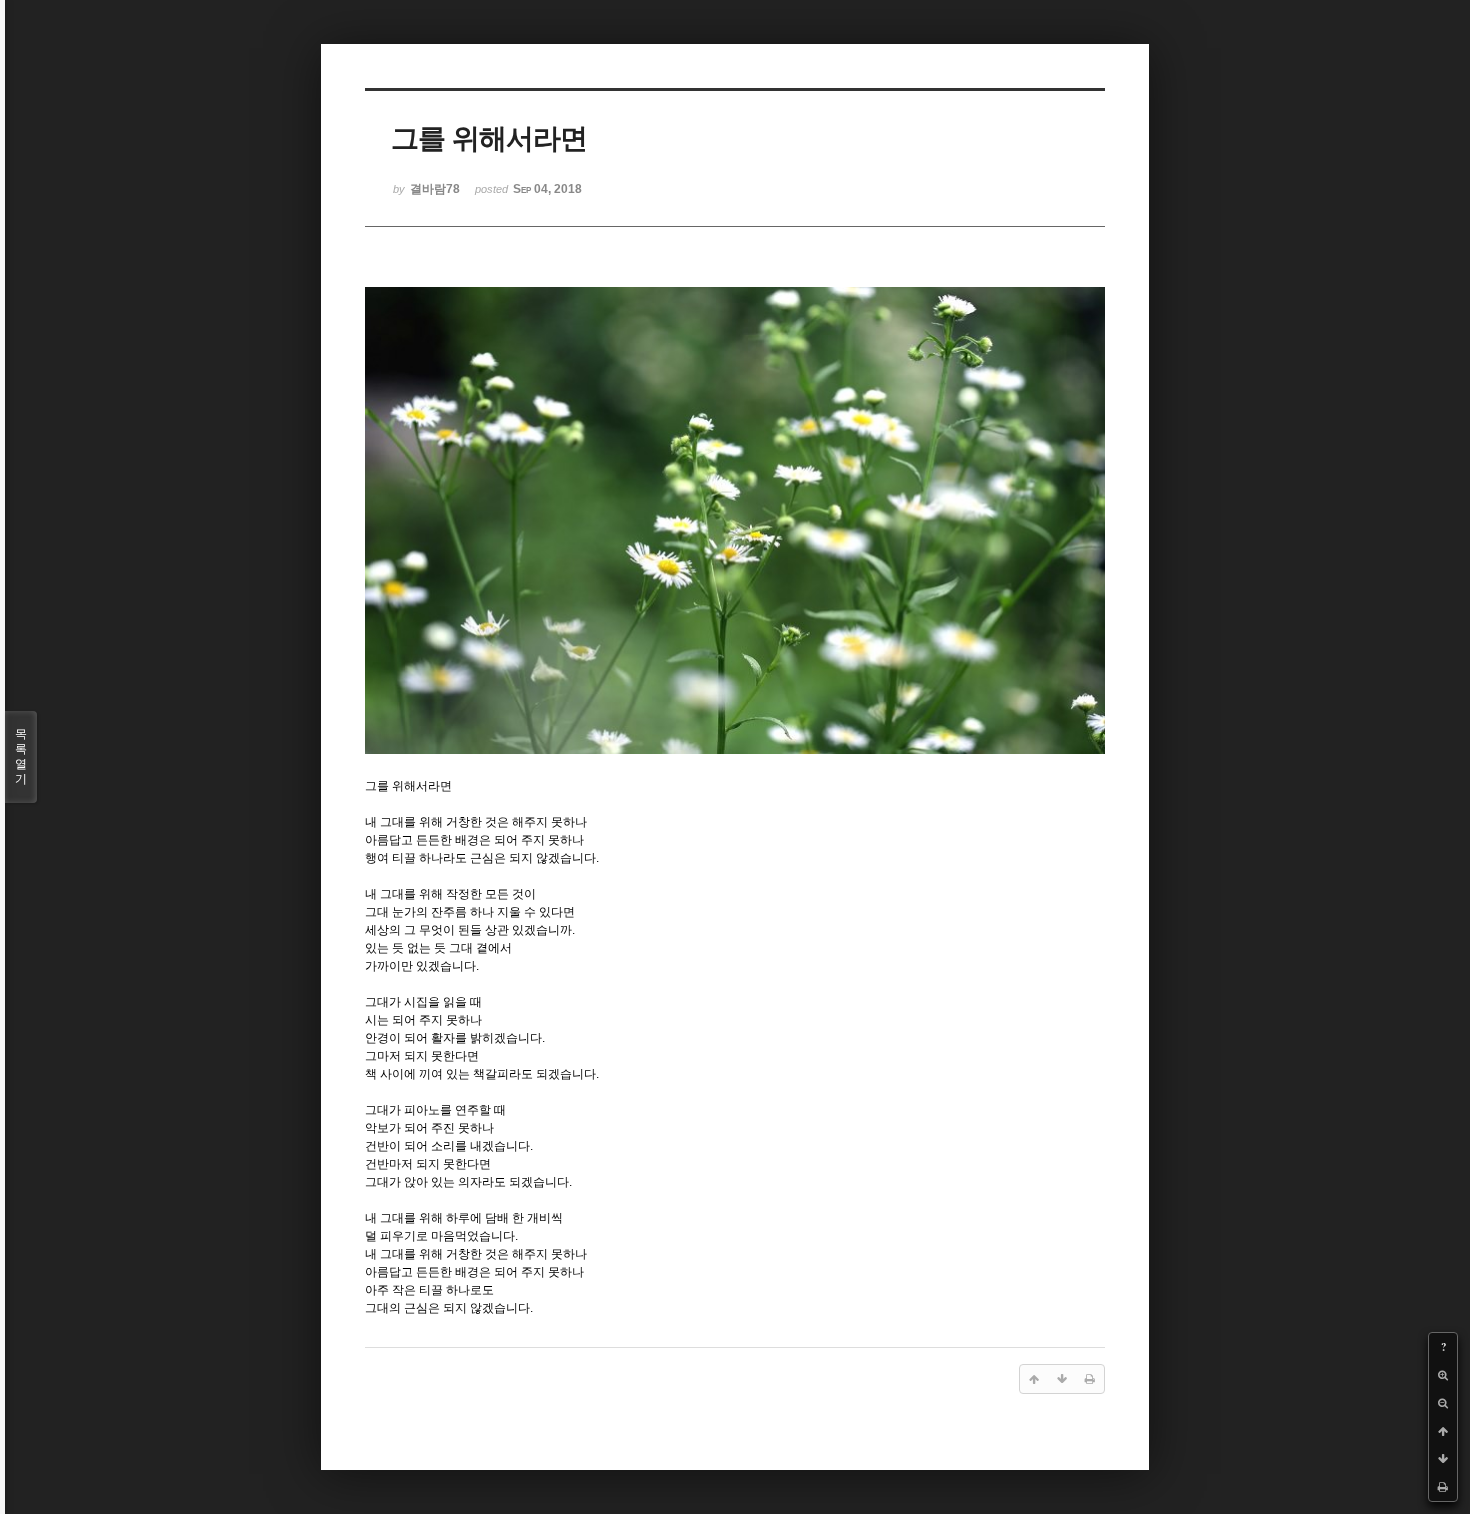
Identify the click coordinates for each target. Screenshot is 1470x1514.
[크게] (1443, 1375)
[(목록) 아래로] (1443, 1459)
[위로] (1443, 1431)
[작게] (1443, 1403)
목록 (21, 756)
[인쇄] (1443, 1487)
